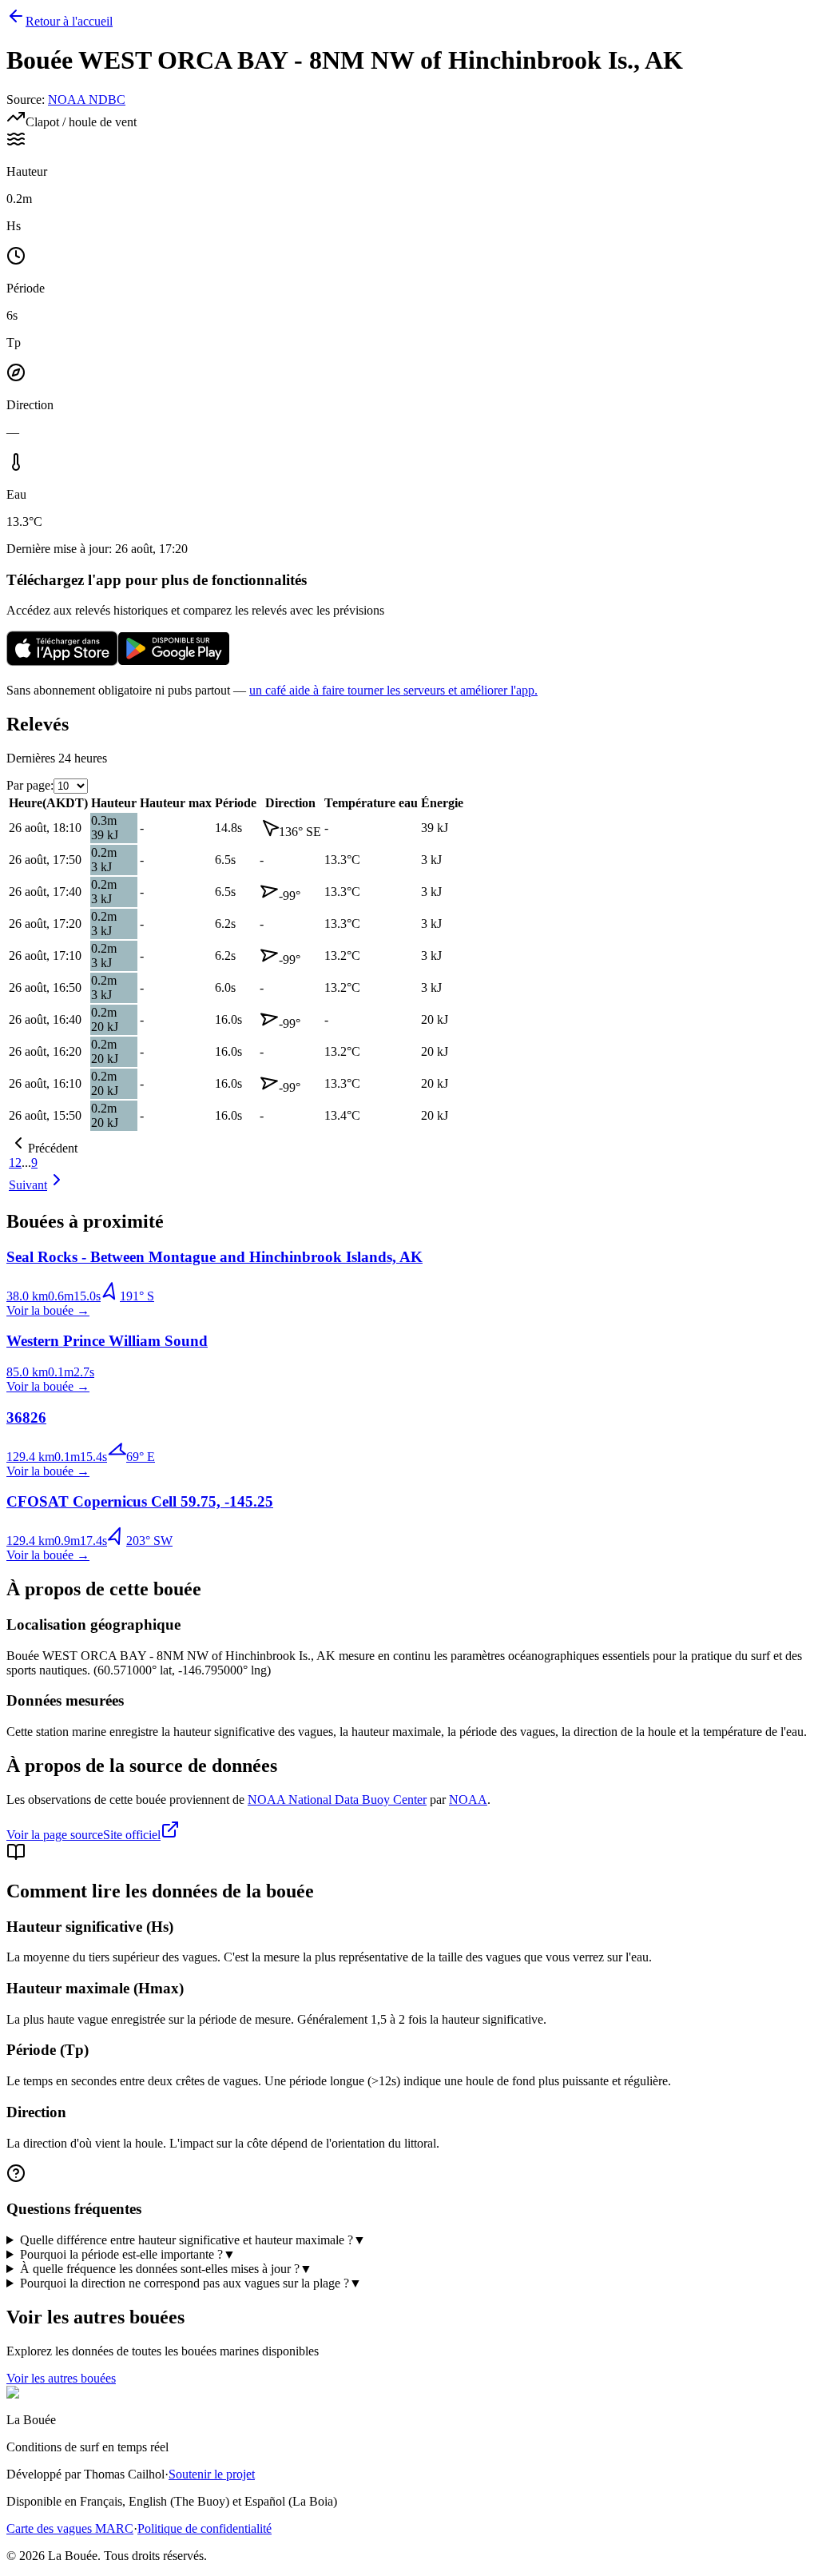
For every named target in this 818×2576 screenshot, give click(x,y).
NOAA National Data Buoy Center (337, 1800)
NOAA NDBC (87, 100)
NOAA (468, 1800)
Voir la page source (55, 1835)
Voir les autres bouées (61, 2378)
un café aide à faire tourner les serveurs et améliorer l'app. (393, 690)
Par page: (30, 785)
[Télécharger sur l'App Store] (62, 663)
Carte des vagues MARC (70, 2528)
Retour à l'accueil (69, 21)
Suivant (28, 1185)
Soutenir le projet (212, 2474)
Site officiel (132, 1835)
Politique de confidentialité (204, 2528)
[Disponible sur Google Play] (174, 663)
